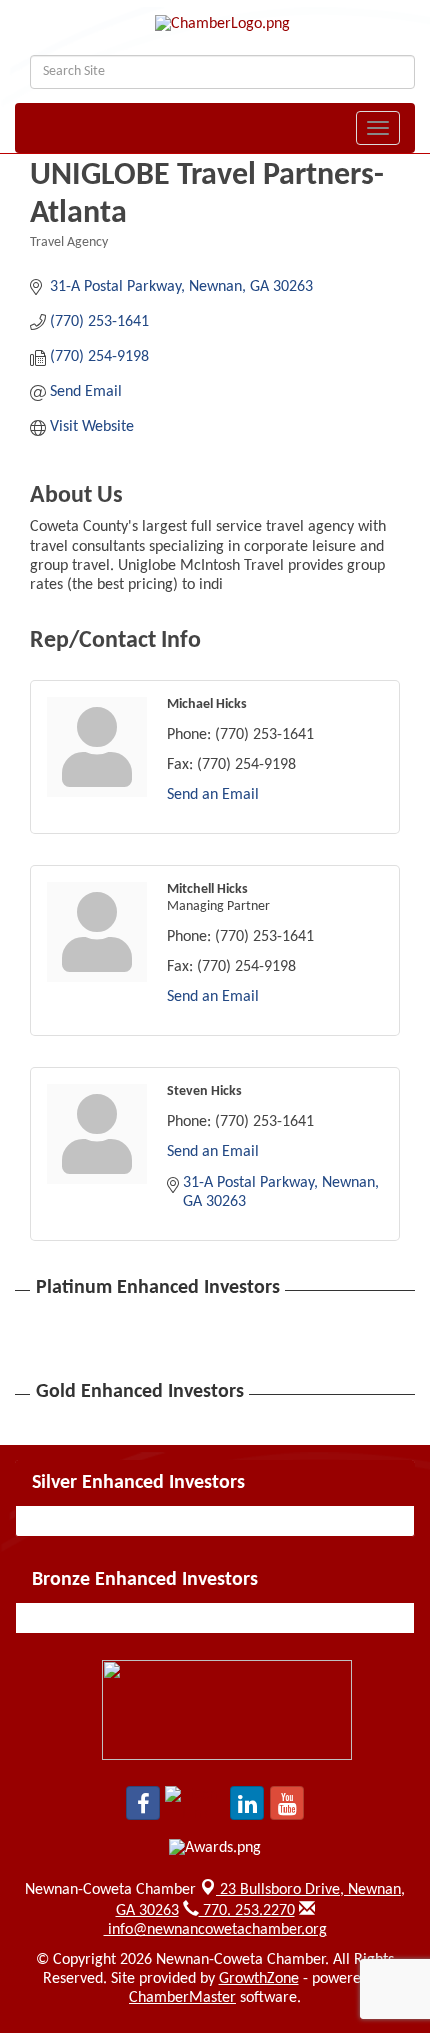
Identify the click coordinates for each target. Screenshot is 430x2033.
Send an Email (213, 795)
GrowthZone (259, 1979)
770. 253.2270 (247, 1911)
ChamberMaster (182, 1998)
